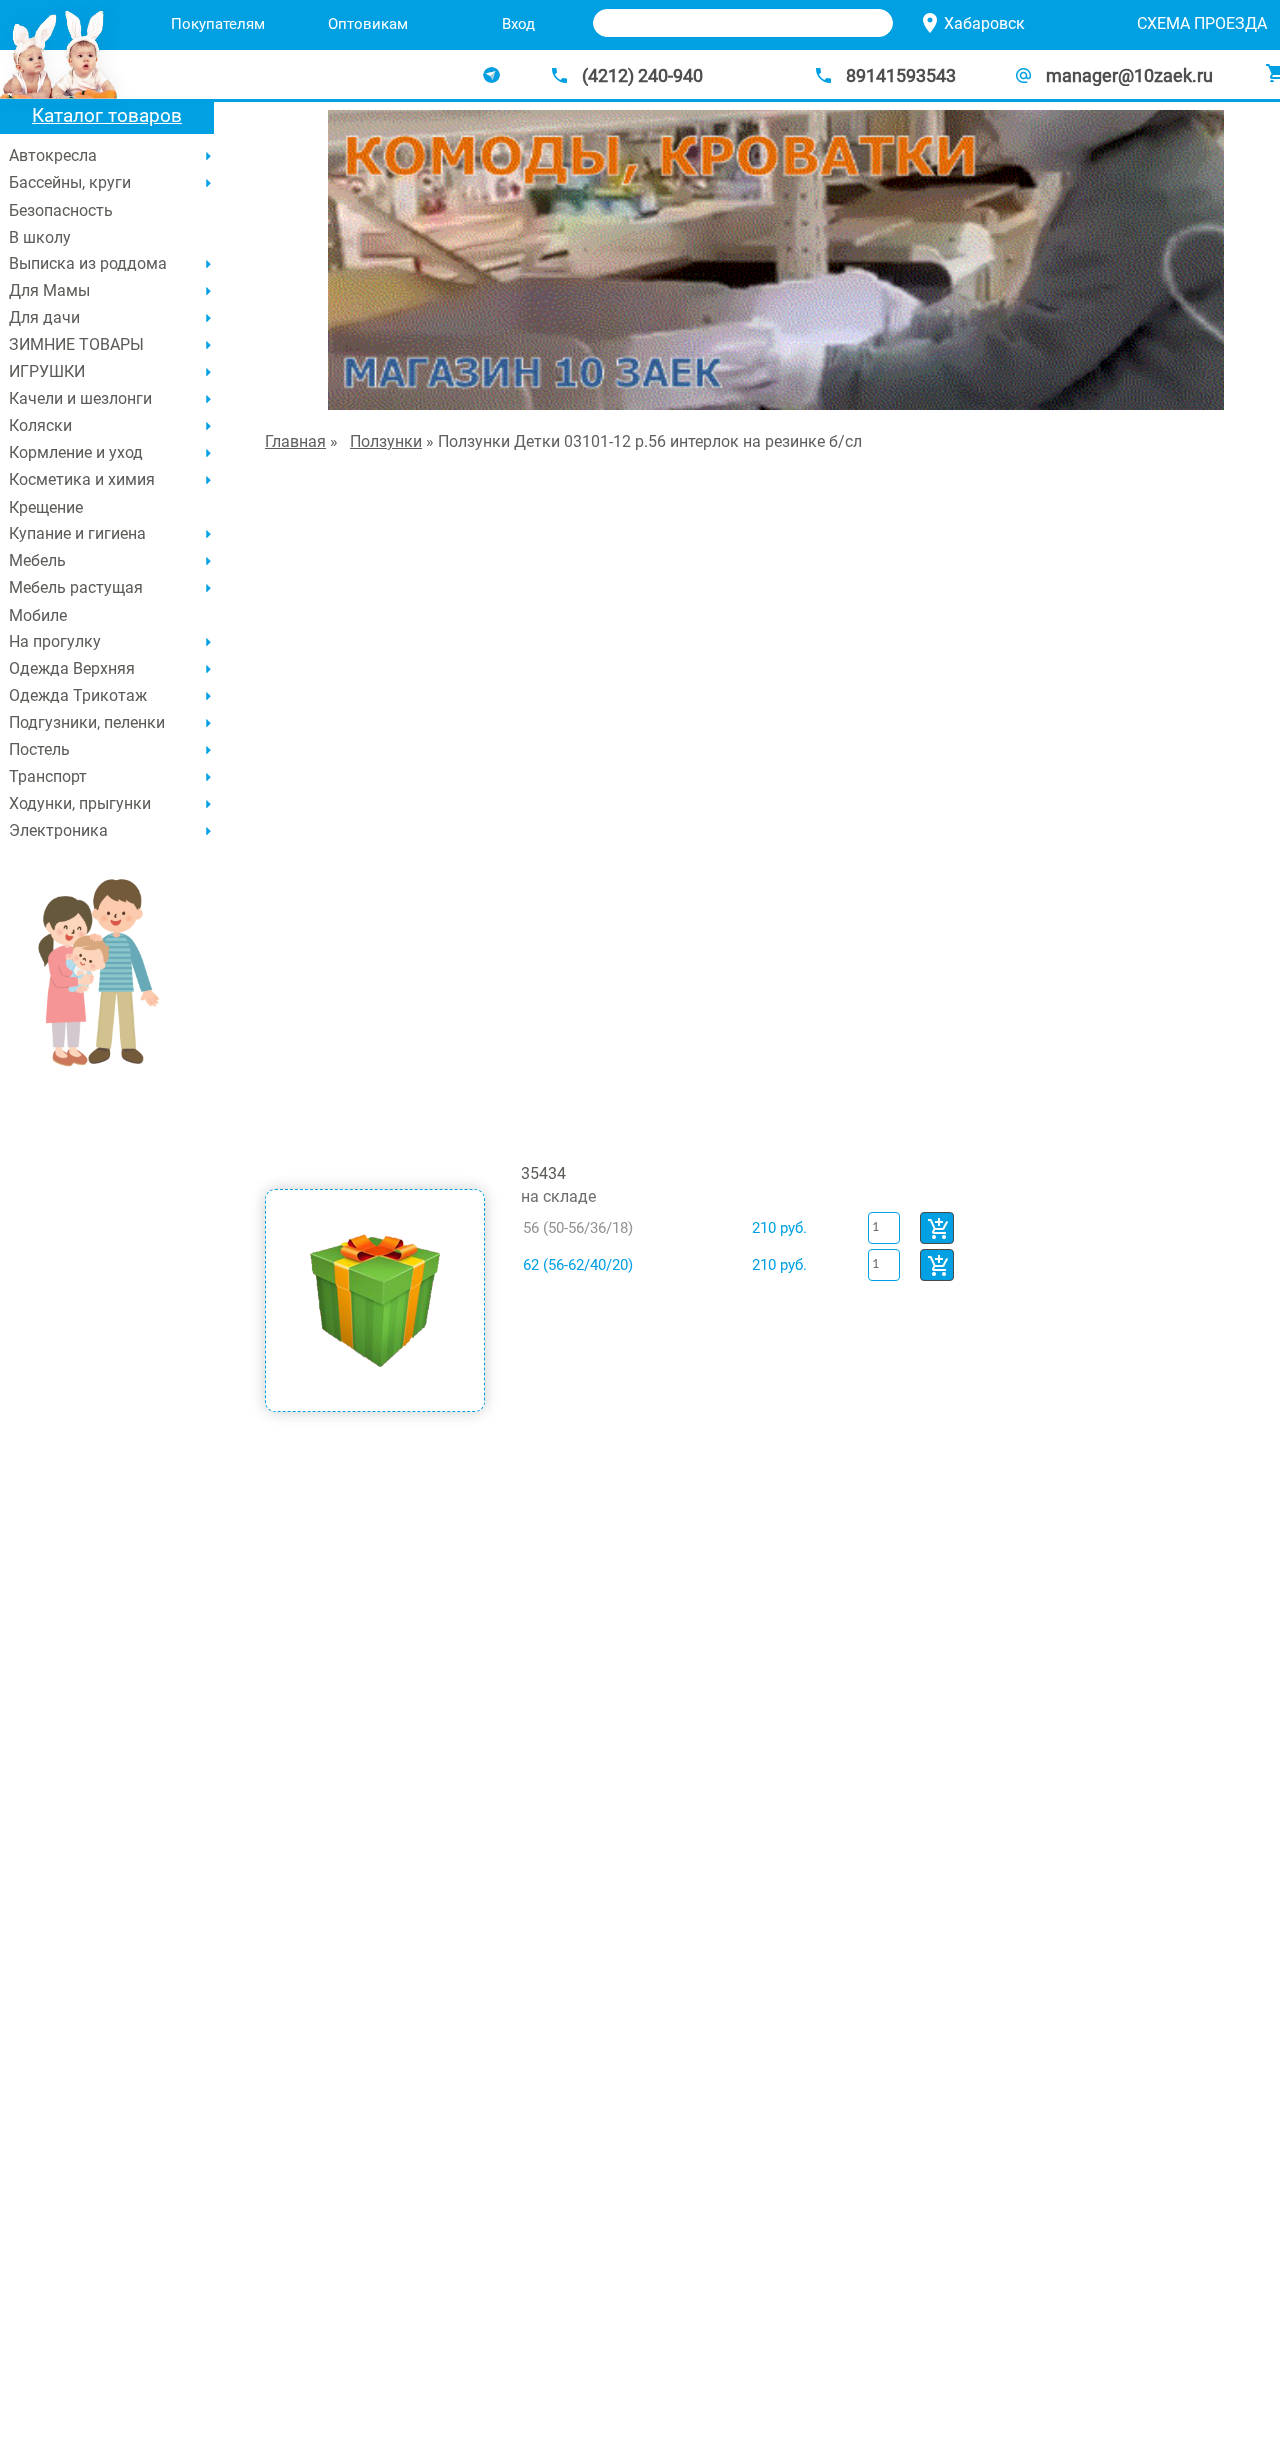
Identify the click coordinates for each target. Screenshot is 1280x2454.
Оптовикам (368, 24)
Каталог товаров (107, 115)
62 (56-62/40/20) (578, 1265)
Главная (295, 441)
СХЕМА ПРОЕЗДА (1202, 23)
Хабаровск (984, 23)
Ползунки (386, 441)
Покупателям (218, 24)
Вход (518, 24)
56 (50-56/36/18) (578, 1228)
